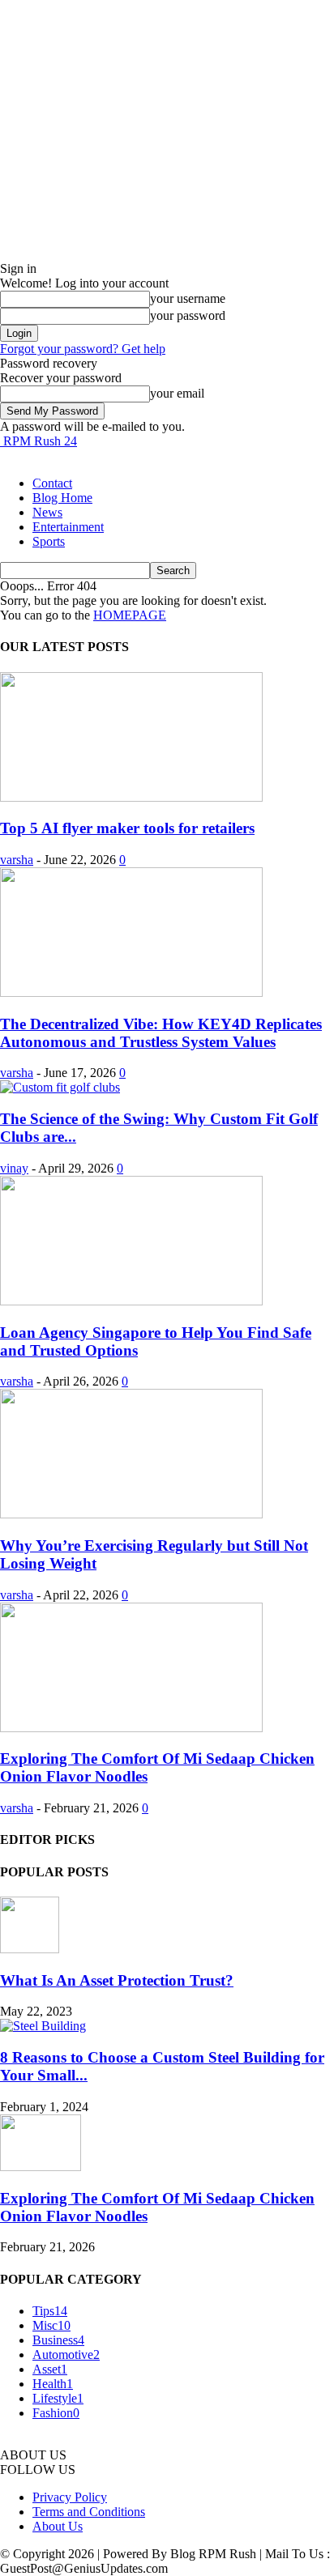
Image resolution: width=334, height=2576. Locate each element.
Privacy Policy (70, 2497)
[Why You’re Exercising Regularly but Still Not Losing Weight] (131, 1514)
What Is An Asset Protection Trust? (117, 1980)
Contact (52, 483)
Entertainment (68, 527)
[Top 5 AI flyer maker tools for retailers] (131, 797)
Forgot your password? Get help (83, 349)
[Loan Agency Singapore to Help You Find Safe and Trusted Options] (131, 1301)
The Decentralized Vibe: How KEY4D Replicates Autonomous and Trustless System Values (161, 1033)
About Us (58, 2526)
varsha (17, 860)
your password (188, 315)
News (47, 512)
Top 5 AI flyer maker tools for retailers (127, 828)
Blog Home (62, 498)
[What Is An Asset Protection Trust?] (30, 1949)
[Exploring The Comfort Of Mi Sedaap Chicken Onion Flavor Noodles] (131, 1728)
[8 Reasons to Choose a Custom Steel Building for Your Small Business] (43, 2026)
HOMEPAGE (130, 615)
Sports (49, 541)
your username (188, 298)
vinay (14, 1168)
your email (177, 393)
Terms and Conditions (89, 2512)
